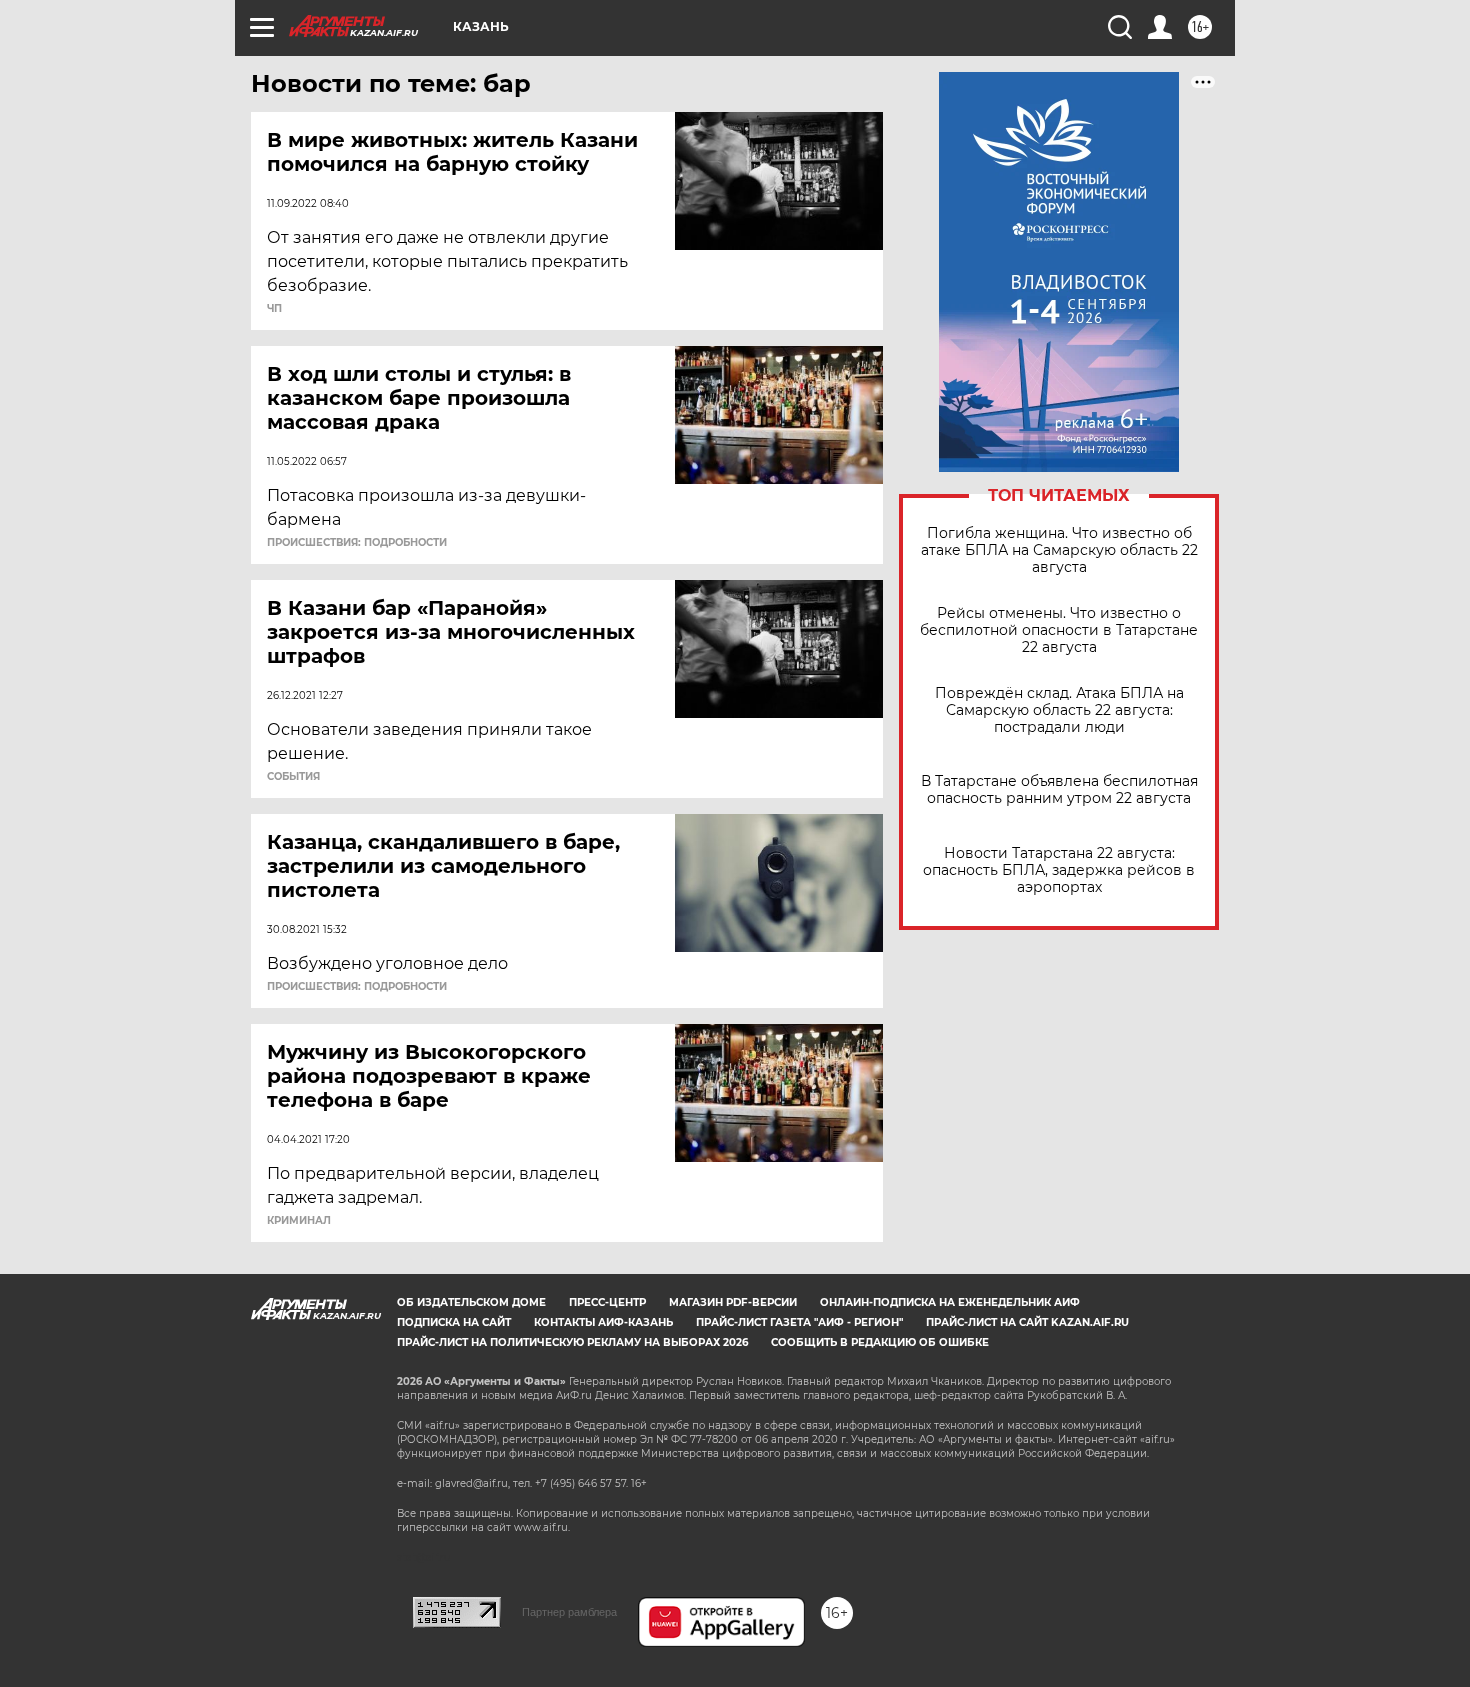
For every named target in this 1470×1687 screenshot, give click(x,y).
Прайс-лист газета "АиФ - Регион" (799, 1322)
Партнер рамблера (569, 1612)
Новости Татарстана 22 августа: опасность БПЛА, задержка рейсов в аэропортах (1059, 870)
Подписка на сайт (454, 1322)
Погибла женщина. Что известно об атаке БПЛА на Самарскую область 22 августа (1059, 550)
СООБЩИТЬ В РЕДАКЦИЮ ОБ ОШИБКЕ (880, 1342)
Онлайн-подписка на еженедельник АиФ (950, 1302)
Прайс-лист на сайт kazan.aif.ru (1027, 1322)
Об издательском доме (471, 1302)
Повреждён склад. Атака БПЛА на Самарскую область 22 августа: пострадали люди (1059, 710)
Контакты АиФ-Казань (603, 1322)
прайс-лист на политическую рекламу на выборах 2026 (572, 1342)
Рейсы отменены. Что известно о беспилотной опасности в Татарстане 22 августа (1059, 630)
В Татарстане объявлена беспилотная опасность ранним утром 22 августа (1059, 790)
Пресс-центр (607, 1302)
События (293, 777)
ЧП (274, 309)
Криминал (299, 1221)
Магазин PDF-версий (733, 1302)
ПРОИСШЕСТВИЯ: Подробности (357, 543)
